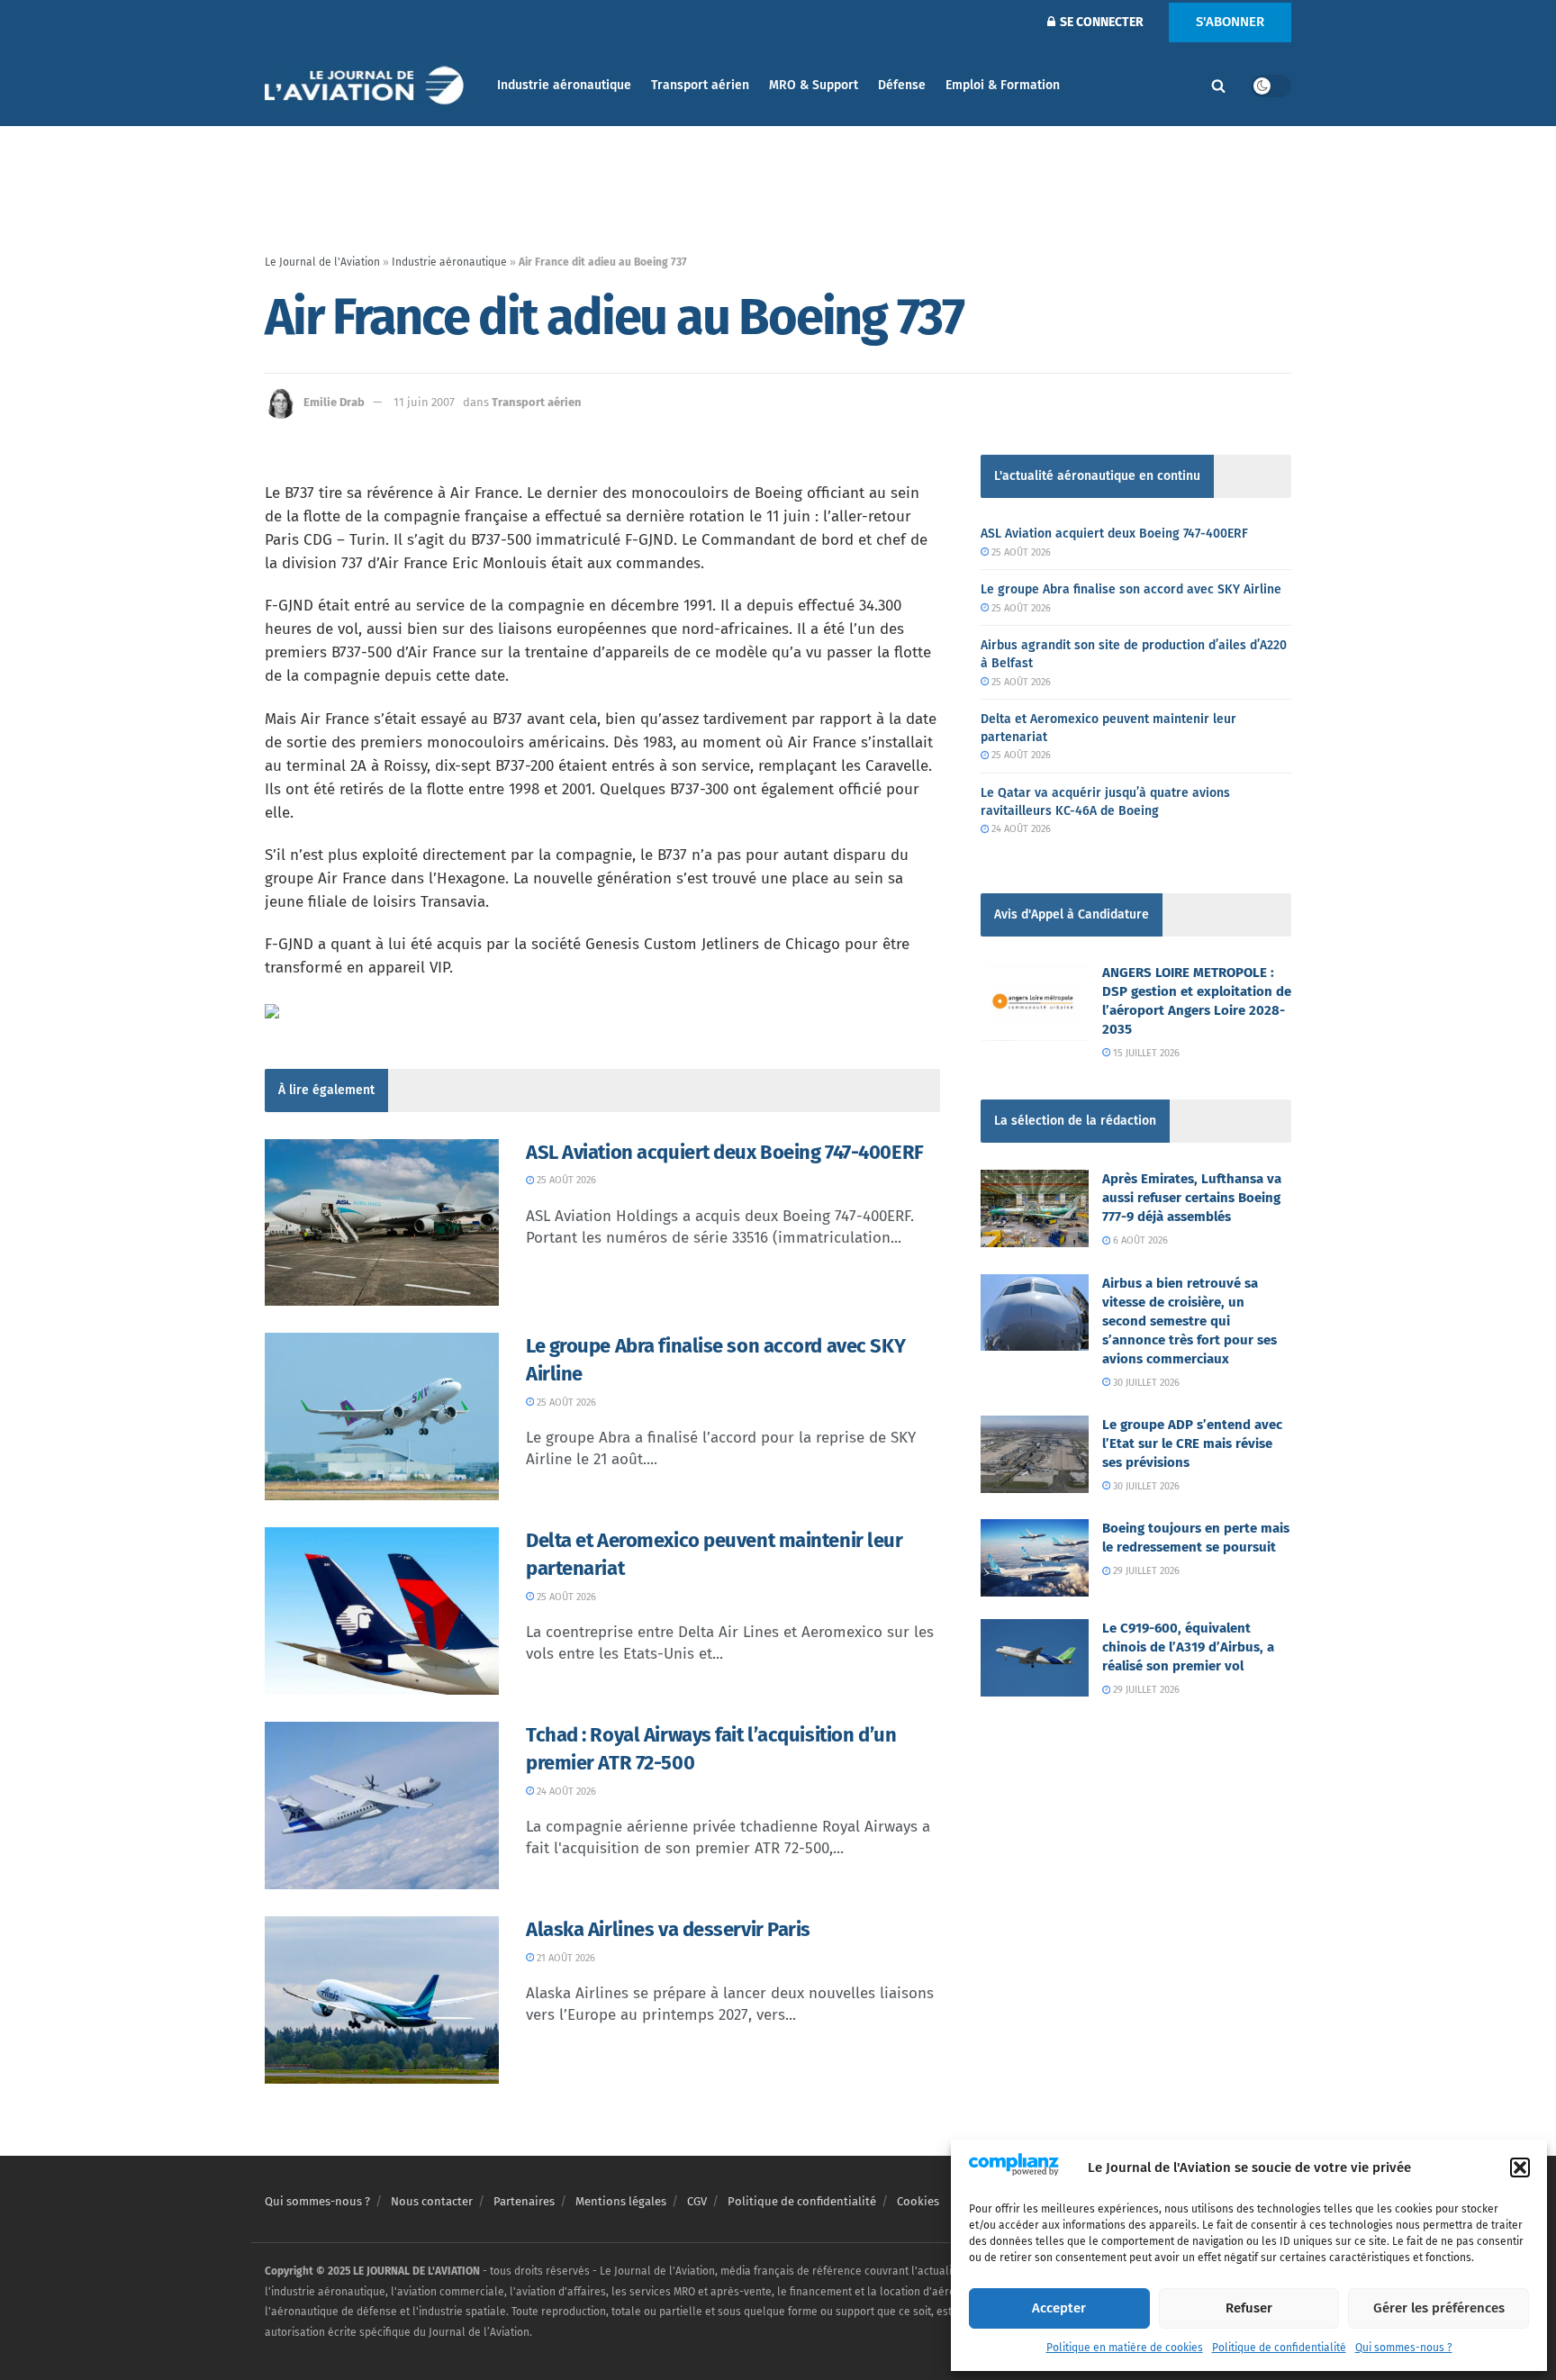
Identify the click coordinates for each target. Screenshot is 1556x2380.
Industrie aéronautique (564, 85)
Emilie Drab (334, 402)
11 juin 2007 (424, 402)
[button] (1520, 2167)
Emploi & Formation (1003, 85)
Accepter (1059, 2308)
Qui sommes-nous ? (1404, 2348)
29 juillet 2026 (1145, 1571)
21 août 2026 (565, 1958)
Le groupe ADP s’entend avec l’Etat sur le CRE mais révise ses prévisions (1192, 1443)
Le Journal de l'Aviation (322, 262)
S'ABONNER (1230, 22)
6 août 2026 (1139, 1240)
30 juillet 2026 (1145, 1383)
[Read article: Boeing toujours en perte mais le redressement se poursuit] (1035, 1558)
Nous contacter (432, 2201)
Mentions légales (621, 2201)
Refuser (1249, 2308)
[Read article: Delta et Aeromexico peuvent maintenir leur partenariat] (382, 1611)
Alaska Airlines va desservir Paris (668, 1929)
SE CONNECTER (1100, 22)
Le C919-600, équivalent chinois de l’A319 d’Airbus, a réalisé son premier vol (1188, 1647)
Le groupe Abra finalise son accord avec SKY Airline (1131, 589)
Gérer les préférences (1439, 2308)
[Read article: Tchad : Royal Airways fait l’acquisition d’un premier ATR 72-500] (382, 1805)
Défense (902, 85)
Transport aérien (700, 85)
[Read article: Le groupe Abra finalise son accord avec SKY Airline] (382, 1416)
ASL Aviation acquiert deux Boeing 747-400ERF (725, 1152)
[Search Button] (1218, 86)
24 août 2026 (565, 1792)
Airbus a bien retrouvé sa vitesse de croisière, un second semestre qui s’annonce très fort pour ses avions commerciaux (1190, 1321)
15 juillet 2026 (1145, 1053)
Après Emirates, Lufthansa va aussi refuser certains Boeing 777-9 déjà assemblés (1192, 1198)
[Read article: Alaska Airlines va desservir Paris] (382, 2000)
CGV (697, 2201)
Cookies (918, 2201)
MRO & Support (814, 85)
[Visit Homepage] (368, 86)
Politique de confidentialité (1279, 2348)
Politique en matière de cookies (1125, 2348)
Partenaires (524, 2201)
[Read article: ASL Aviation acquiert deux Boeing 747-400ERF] (382, 1223)
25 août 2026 (565, 1180)
